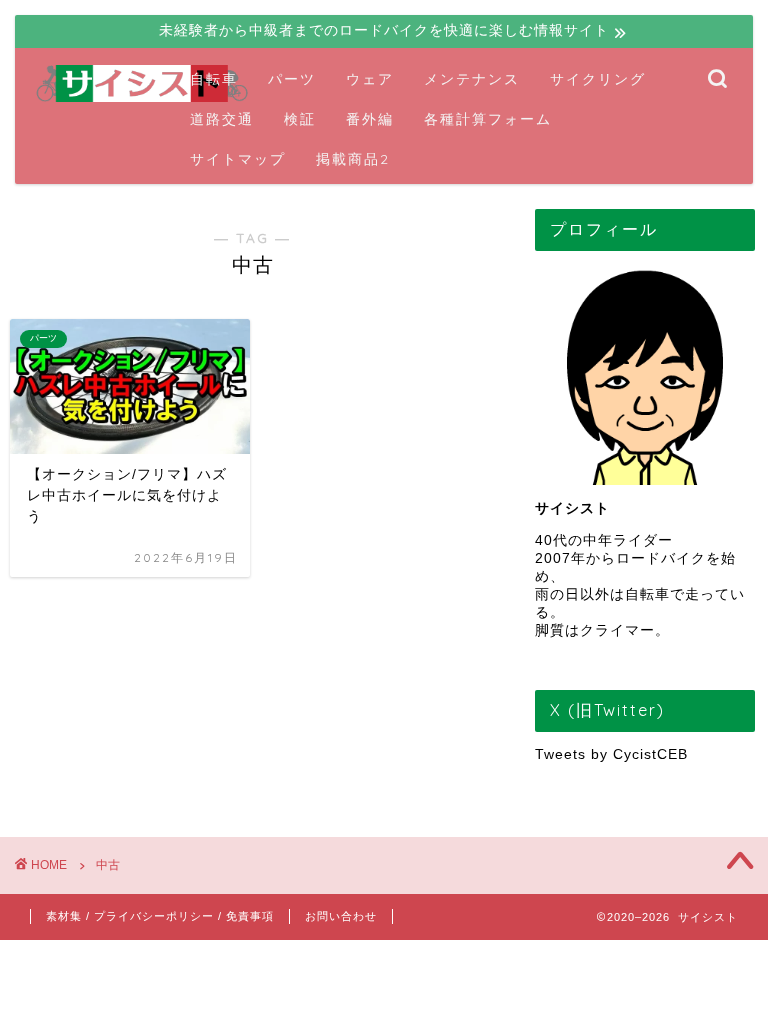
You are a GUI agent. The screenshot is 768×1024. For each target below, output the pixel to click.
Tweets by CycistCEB (611, 754)
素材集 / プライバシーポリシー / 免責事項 (160, 916)
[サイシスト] (143, 100)
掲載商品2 (353, 159)
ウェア (370, 79)
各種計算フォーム (488, 119)
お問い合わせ (341, 916)
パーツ (292, 79)
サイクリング (598, 79)
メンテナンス (472, 79)
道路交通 (222, 119)
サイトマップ (238, 159)
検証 (300, 119)
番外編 (370, 119)
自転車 (214, 79)
